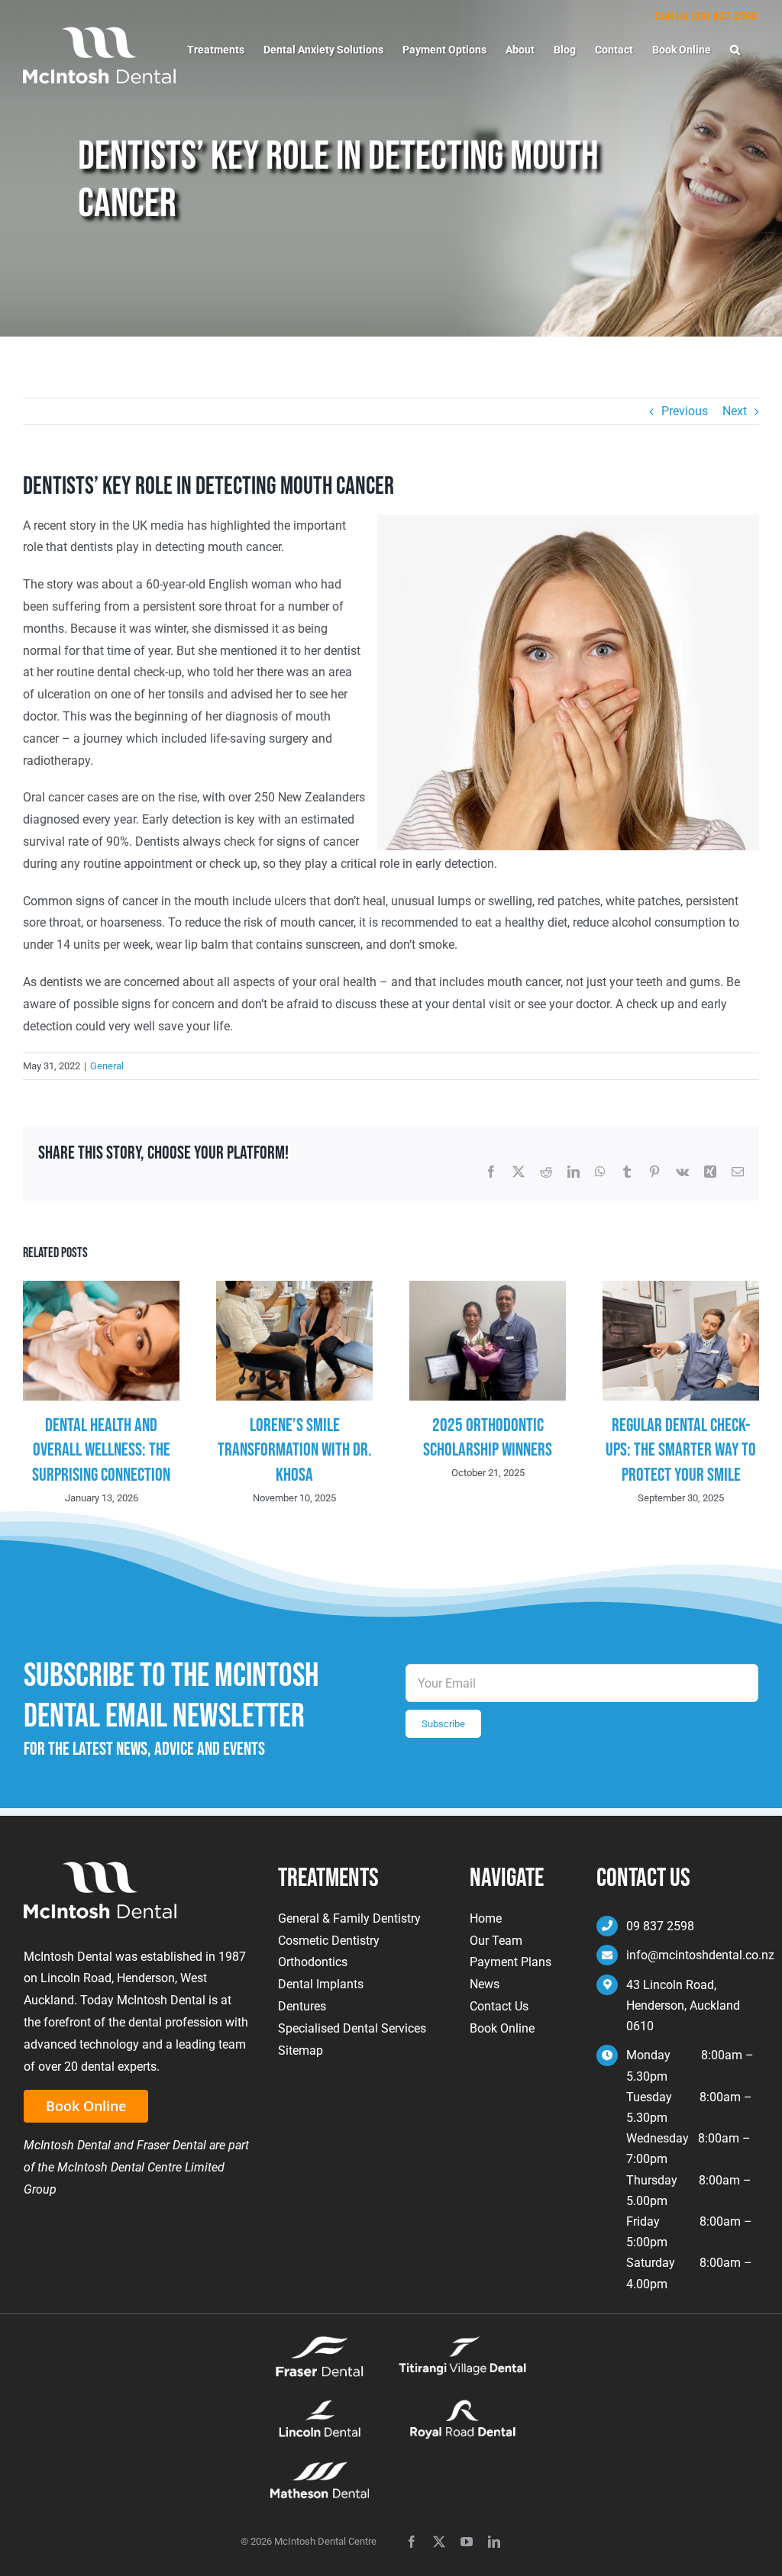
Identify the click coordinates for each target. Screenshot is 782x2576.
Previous (685, 411)
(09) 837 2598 (724, 16)
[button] (735, 50)
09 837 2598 (660, 1926)
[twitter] (439, 2542)
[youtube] (467, 2542)
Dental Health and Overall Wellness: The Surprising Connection (101, 1450)
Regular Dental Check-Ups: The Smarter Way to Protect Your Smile (681, 1450)
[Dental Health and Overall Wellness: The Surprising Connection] (101, 1288)
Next (735, 411)
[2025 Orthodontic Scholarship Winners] (488, 1288)
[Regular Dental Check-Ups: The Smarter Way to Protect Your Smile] (681, 1288)
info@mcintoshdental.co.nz (700, 1955)
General (107, 1066)
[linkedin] (494, 2542)
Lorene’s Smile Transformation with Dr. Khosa (295, 1450)
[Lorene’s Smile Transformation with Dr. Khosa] (294, 1288)
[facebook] (412, 2542)
